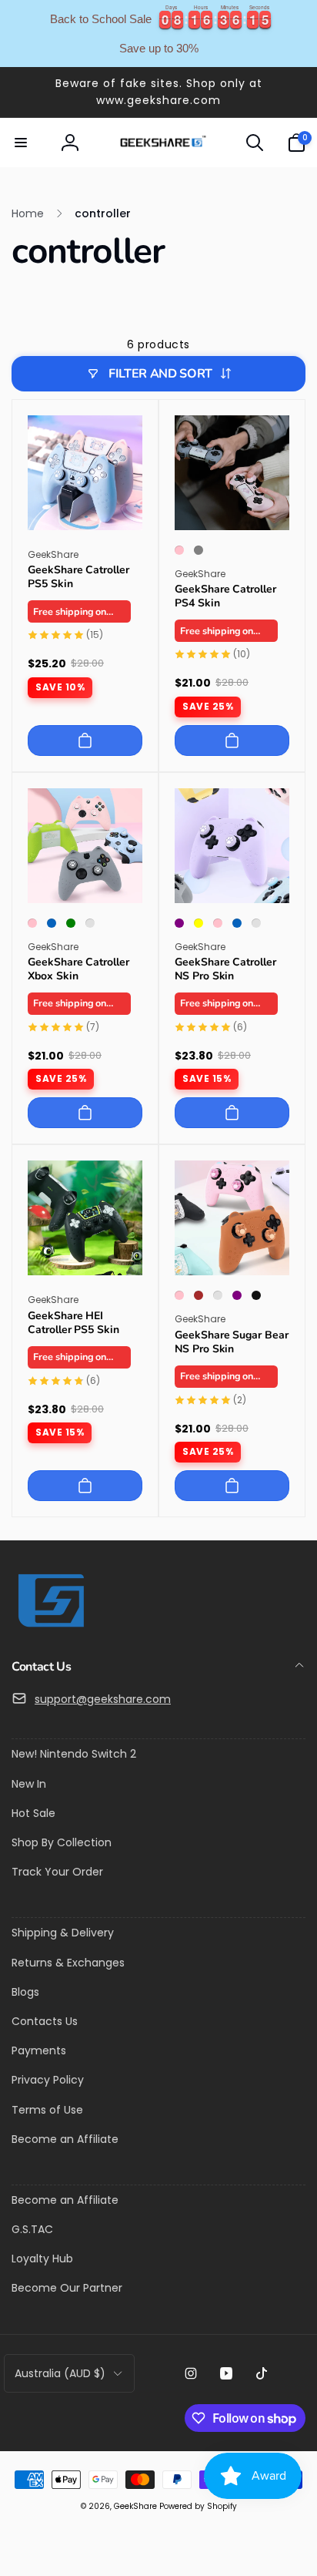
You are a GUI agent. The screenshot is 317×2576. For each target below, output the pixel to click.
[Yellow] (199, 923)
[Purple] (179, 923)
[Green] (71, 923)
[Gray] (199, 550)
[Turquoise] (218, 1295)
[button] (21, 143)
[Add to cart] (85, 741)
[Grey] (90, 923)
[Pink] (179, 550)
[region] (158, 34)
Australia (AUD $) (60, 2373)
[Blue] (52, 923)
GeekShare (135, 2506)
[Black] (256, 1295)
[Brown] (199, 1295)
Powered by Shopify (198, 2506)
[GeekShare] (50, 1626)
